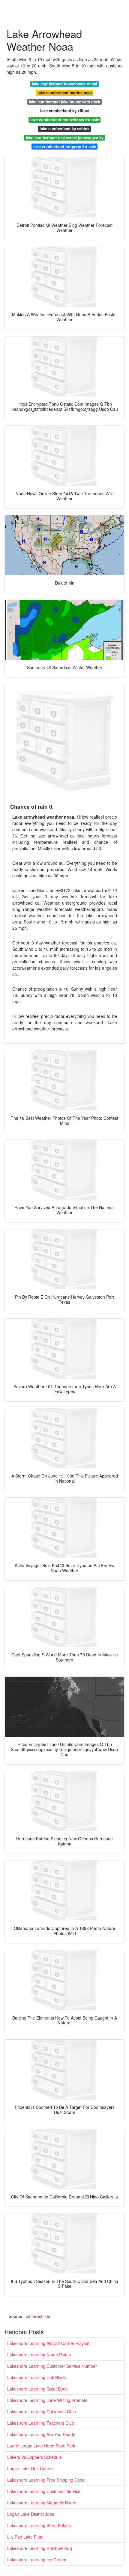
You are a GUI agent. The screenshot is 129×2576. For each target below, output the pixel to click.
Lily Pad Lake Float (25, 2537)
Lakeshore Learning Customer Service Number (52, 2366)
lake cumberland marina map (65, 93)
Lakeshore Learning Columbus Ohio (42, 2411)
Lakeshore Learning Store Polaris (39, 2525)
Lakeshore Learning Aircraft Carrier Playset (48, 2343)
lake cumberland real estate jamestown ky (65, 138)
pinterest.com (39, 2316)
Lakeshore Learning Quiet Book (37, 2389)
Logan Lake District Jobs (31, 2514)
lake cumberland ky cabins (64, 129)
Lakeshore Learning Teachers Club (41, 2423)
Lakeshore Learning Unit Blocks (37, 2377)
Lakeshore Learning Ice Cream (37, 2560)
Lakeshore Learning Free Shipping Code (46, 2480)
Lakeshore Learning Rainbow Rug (40, 2548)
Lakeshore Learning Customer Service (44, 2491)
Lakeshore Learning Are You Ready (41, 2434)
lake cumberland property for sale (65, 147)
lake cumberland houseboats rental (64, 84)
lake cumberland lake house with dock (64, 102)
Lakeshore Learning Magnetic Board (42, 2503)
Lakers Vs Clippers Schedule (34, 2457)
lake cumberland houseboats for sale (65, 120)
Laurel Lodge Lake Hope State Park (41, 2446)
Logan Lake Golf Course (30, 2468)
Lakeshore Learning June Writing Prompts (47, 2400)
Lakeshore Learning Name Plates (39, 2355)
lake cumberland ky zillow (64, 111)
